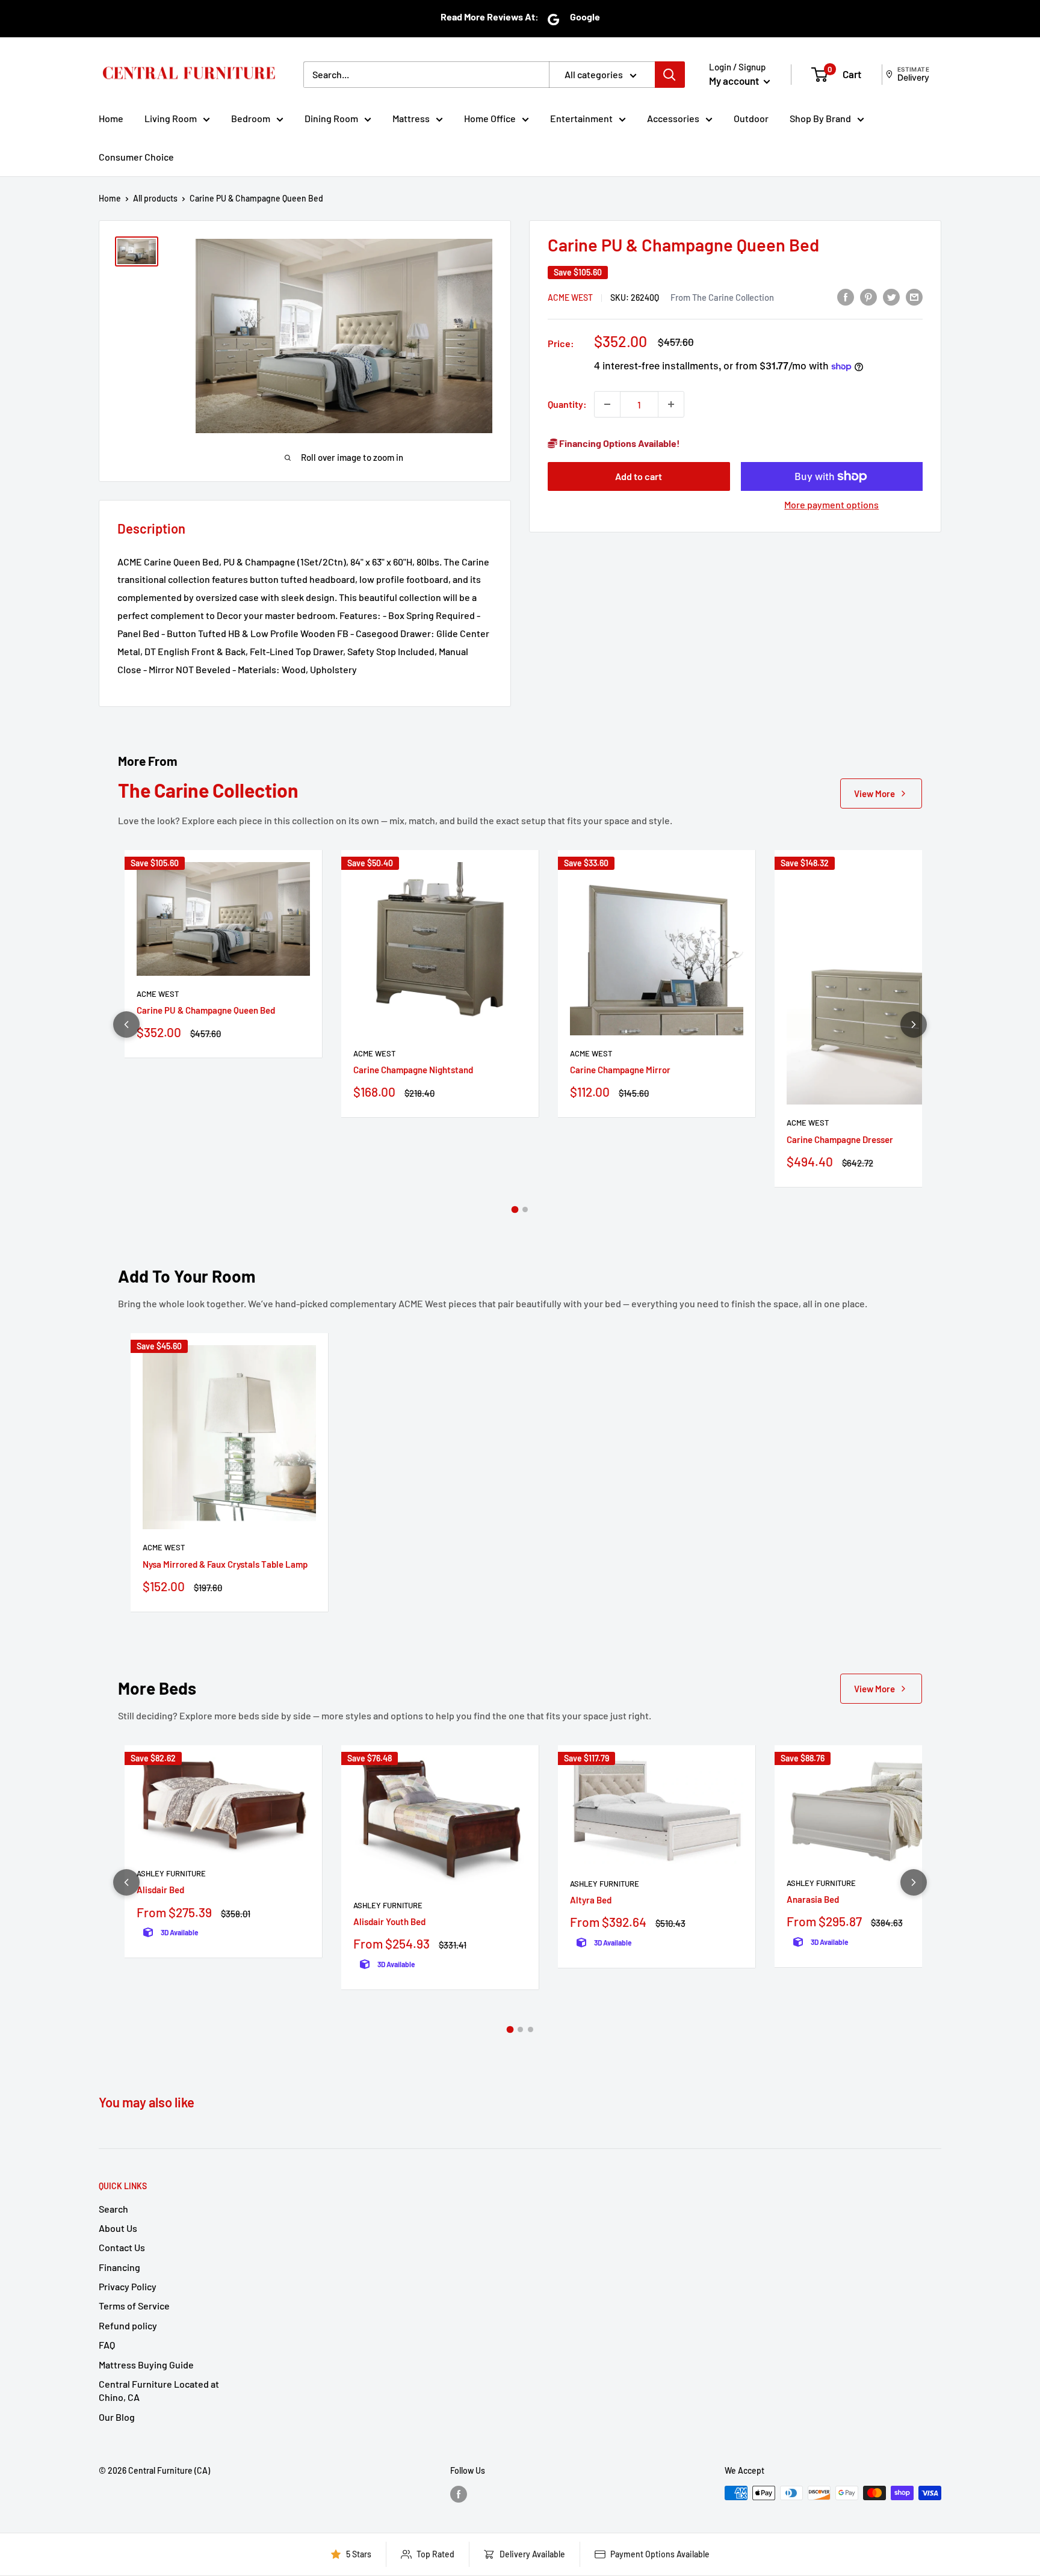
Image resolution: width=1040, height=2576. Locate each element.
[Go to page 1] (515, 1209)
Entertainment (581, 118)
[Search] (670, 75)
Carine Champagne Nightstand (413, 1070)
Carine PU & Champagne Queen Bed (206, 1010)
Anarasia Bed (813, 1899)
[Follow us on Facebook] (459, 2494)
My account (735, 81)
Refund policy (128, 2325)
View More (874, 793)
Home (111, 118)
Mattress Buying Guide (146, 2365)
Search (113, 2209)
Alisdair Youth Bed (389, 1921)
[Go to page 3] (531, 2029)
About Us (118, 2228)
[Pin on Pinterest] (868, 296)
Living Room (171, 118)
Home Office (490, 118)
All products (155, 198)
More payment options (831, 504)
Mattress (411, 118)
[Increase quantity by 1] (671, 404)
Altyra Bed (591, 1900)
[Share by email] (914, 296)
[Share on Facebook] (846, 296)
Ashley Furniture (171, 1873)
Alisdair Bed (160, 1890)
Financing (119, 2267)
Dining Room (331, 118)
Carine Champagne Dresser (840, 1139)
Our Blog (117, 2417)
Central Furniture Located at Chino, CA (159, 2390)
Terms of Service (134, 2306)
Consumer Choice (136, 157)
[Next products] (914, 1025)
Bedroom (251, 118)
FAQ (107, 2345)
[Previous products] (126, 1025)
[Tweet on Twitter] (891, 296)
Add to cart (639, 476)
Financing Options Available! (619, 443)
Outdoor (751, 118)
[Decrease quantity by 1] (607, 404)
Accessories (673, 118)
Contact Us (122, 2247)
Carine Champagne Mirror (620, 1070)
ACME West (570, 297)
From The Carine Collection (722, 297)
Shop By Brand (820, 118)
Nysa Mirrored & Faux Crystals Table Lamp (225, 1564)
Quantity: (567, 404)
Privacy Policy (128, 2286)
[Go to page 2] (525, 1209)
